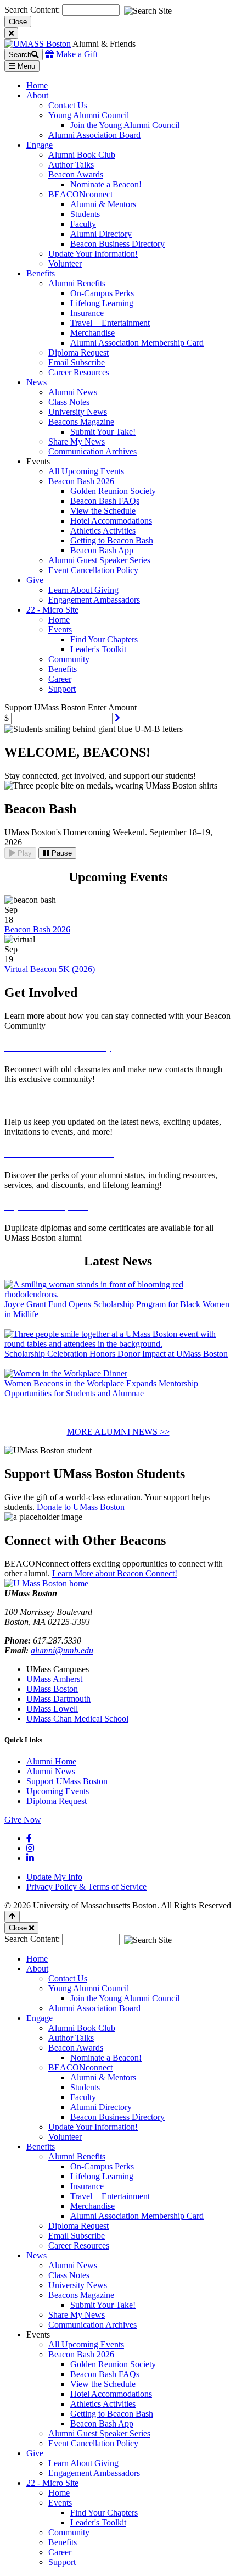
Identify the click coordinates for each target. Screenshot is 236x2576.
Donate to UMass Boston (81, 1507)
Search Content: (33, 10)
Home (59, 620)
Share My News (77, 442)
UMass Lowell (52, 1709)
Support (62, 689)
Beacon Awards (76, 174)
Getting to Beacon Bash (112, 540)
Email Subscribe (77, 362)
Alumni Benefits (77, 283)
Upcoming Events (58, 1791)
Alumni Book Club (82, 155)
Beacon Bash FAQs (105, 501)
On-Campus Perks (102, 293)
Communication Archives (92, 451)
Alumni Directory (101, 234)
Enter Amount (112, 707)
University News (78, 412)
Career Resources (79, 372)
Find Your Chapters (104, 639)
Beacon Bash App (102, 550)
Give (35, 2453)
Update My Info (54, 1877)
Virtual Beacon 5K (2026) (50, 969)
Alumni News (73, 392)
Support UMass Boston (67, 1781)
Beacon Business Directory (117, 244)
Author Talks (71, 165)
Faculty (83, 224)
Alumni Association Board (94, 135)
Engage (40, 2018)
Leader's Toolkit (98, 649)
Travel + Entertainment (110, 323)
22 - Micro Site (52, 2483)
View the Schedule (103, 511)
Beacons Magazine (81, 422)
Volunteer (65, 263)
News (36, 2255)
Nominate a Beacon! (106, 184)
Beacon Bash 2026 (81, 481)
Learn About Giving (83, 590)
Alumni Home (51, 1761)
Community (69, 659)
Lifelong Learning (102, 303)
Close (18, 22)
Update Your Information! (93, 254)
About (37, 1969)
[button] (117, 718)
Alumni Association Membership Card (137, 343)
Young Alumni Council (89, 115)
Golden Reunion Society (113, 491)
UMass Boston (52, 1689)
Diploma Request (78, 352)
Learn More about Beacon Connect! (115, 1573)
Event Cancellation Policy (93, 570)
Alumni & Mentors (103, 204)
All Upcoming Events (86, 471)
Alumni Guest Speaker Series (99, 560)
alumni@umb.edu (62, 1650)
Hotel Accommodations (111, 521)
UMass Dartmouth (58, 1699)
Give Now (23, 1820)
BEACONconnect (80, 194)
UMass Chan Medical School (77, 1719)
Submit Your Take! (103, 432)
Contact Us (68, 105)
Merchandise (92, 333)
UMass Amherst (54, 1679)
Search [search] (20, 55)
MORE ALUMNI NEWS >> (118, 1432)
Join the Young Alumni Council (125, 125)
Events (60, 629)
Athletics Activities (103, 531)
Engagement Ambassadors (94, 600)
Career (60, 679)
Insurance (87, 313)
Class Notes (69, 402)
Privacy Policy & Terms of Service (86, 1887)
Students (85, 214)
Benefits (63, 669)
